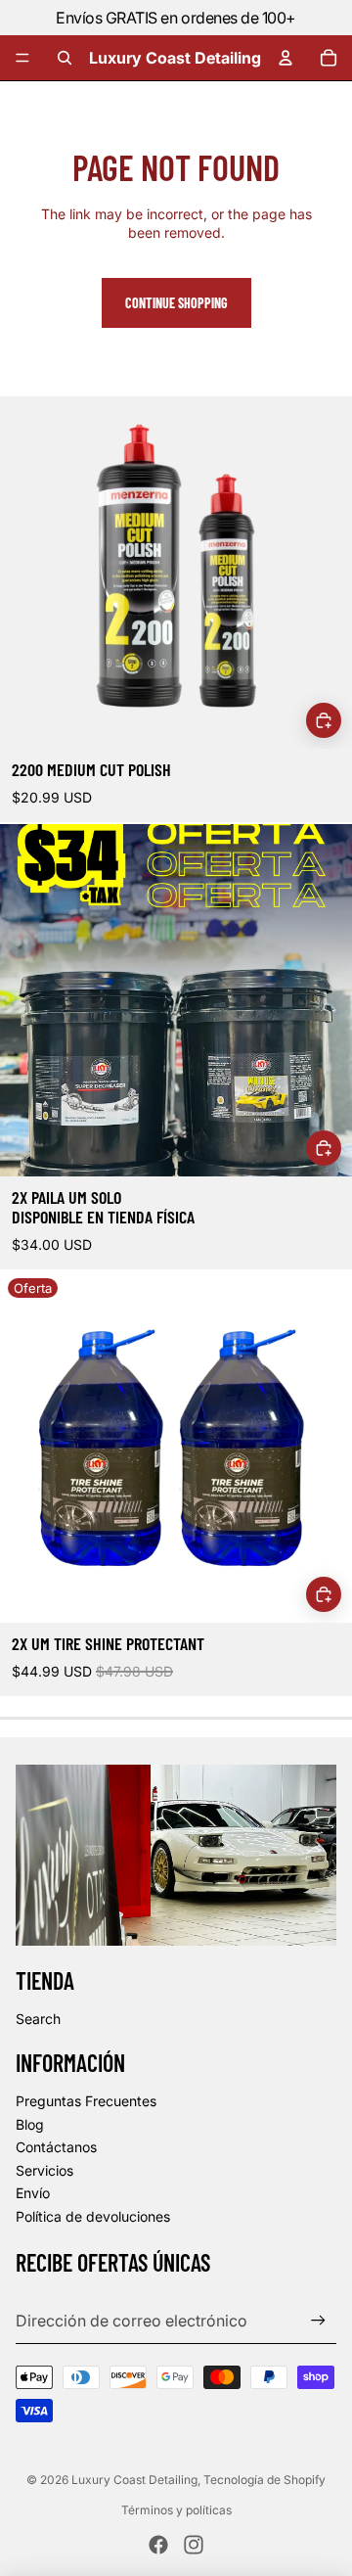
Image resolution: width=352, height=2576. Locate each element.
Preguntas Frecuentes (86, 2101)
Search (38, 2019)
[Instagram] (194, 2545)
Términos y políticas (176, 2510)
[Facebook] (158, 2545)
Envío (33, 2193)
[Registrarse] (318, 2321)
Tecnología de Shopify (264, 2480)
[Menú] (22, 58)
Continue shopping (176, 303)
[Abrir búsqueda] (65, 58)
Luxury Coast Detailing (134, 2480)
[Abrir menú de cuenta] (286, 58)
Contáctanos (56, 2147)
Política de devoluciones (93, 2216)
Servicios (44, 2170)
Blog (30, 2124)
